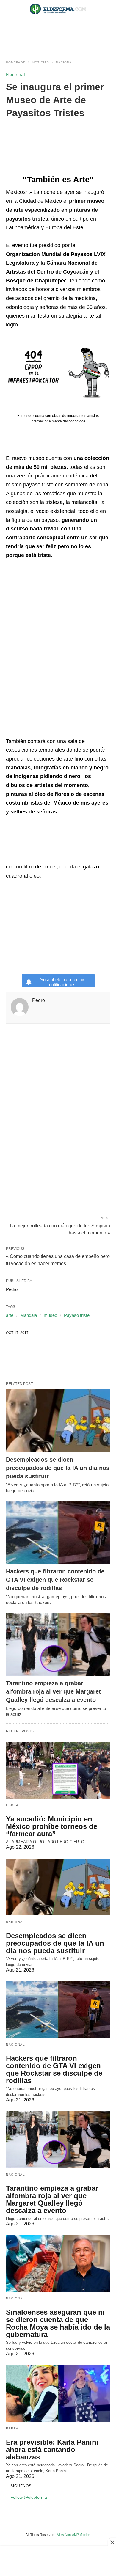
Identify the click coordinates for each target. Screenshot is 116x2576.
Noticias (41, 62)
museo (50, 1315)
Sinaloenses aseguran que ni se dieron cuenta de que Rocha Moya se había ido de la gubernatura (58, 2323)
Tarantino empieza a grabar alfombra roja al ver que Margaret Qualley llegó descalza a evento (53, 1691)
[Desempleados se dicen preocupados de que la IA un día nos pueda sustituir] (58, 1421)
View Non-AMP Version (74, 2535)
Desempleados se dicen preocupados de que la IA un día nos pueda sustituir (58, 1468)
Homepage (16, 62)
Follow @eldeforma (29, 2497)
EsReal (13, 1805)
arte (10, 1315)
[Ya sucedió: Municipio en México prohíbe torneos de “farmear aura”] (58, 1770)
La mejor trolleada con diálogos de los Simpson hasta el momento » (60, 1229)
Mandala (29, 1315)
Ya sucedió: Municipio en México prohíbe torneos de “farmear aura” (52, 1826)
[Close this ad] (112, 2542)
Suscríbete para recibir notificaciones (62, 982)
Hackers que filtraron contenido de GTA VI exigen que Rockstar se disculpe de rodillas (55, 1580)
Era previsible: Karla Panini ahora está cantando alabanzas (52, 2449)
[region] (58, 33)
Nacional (65, 62)
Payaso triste (77, 1315)
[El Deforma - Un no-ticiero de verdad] (58, 9)
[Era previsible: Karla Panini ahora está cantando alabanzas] (58, 2393)
